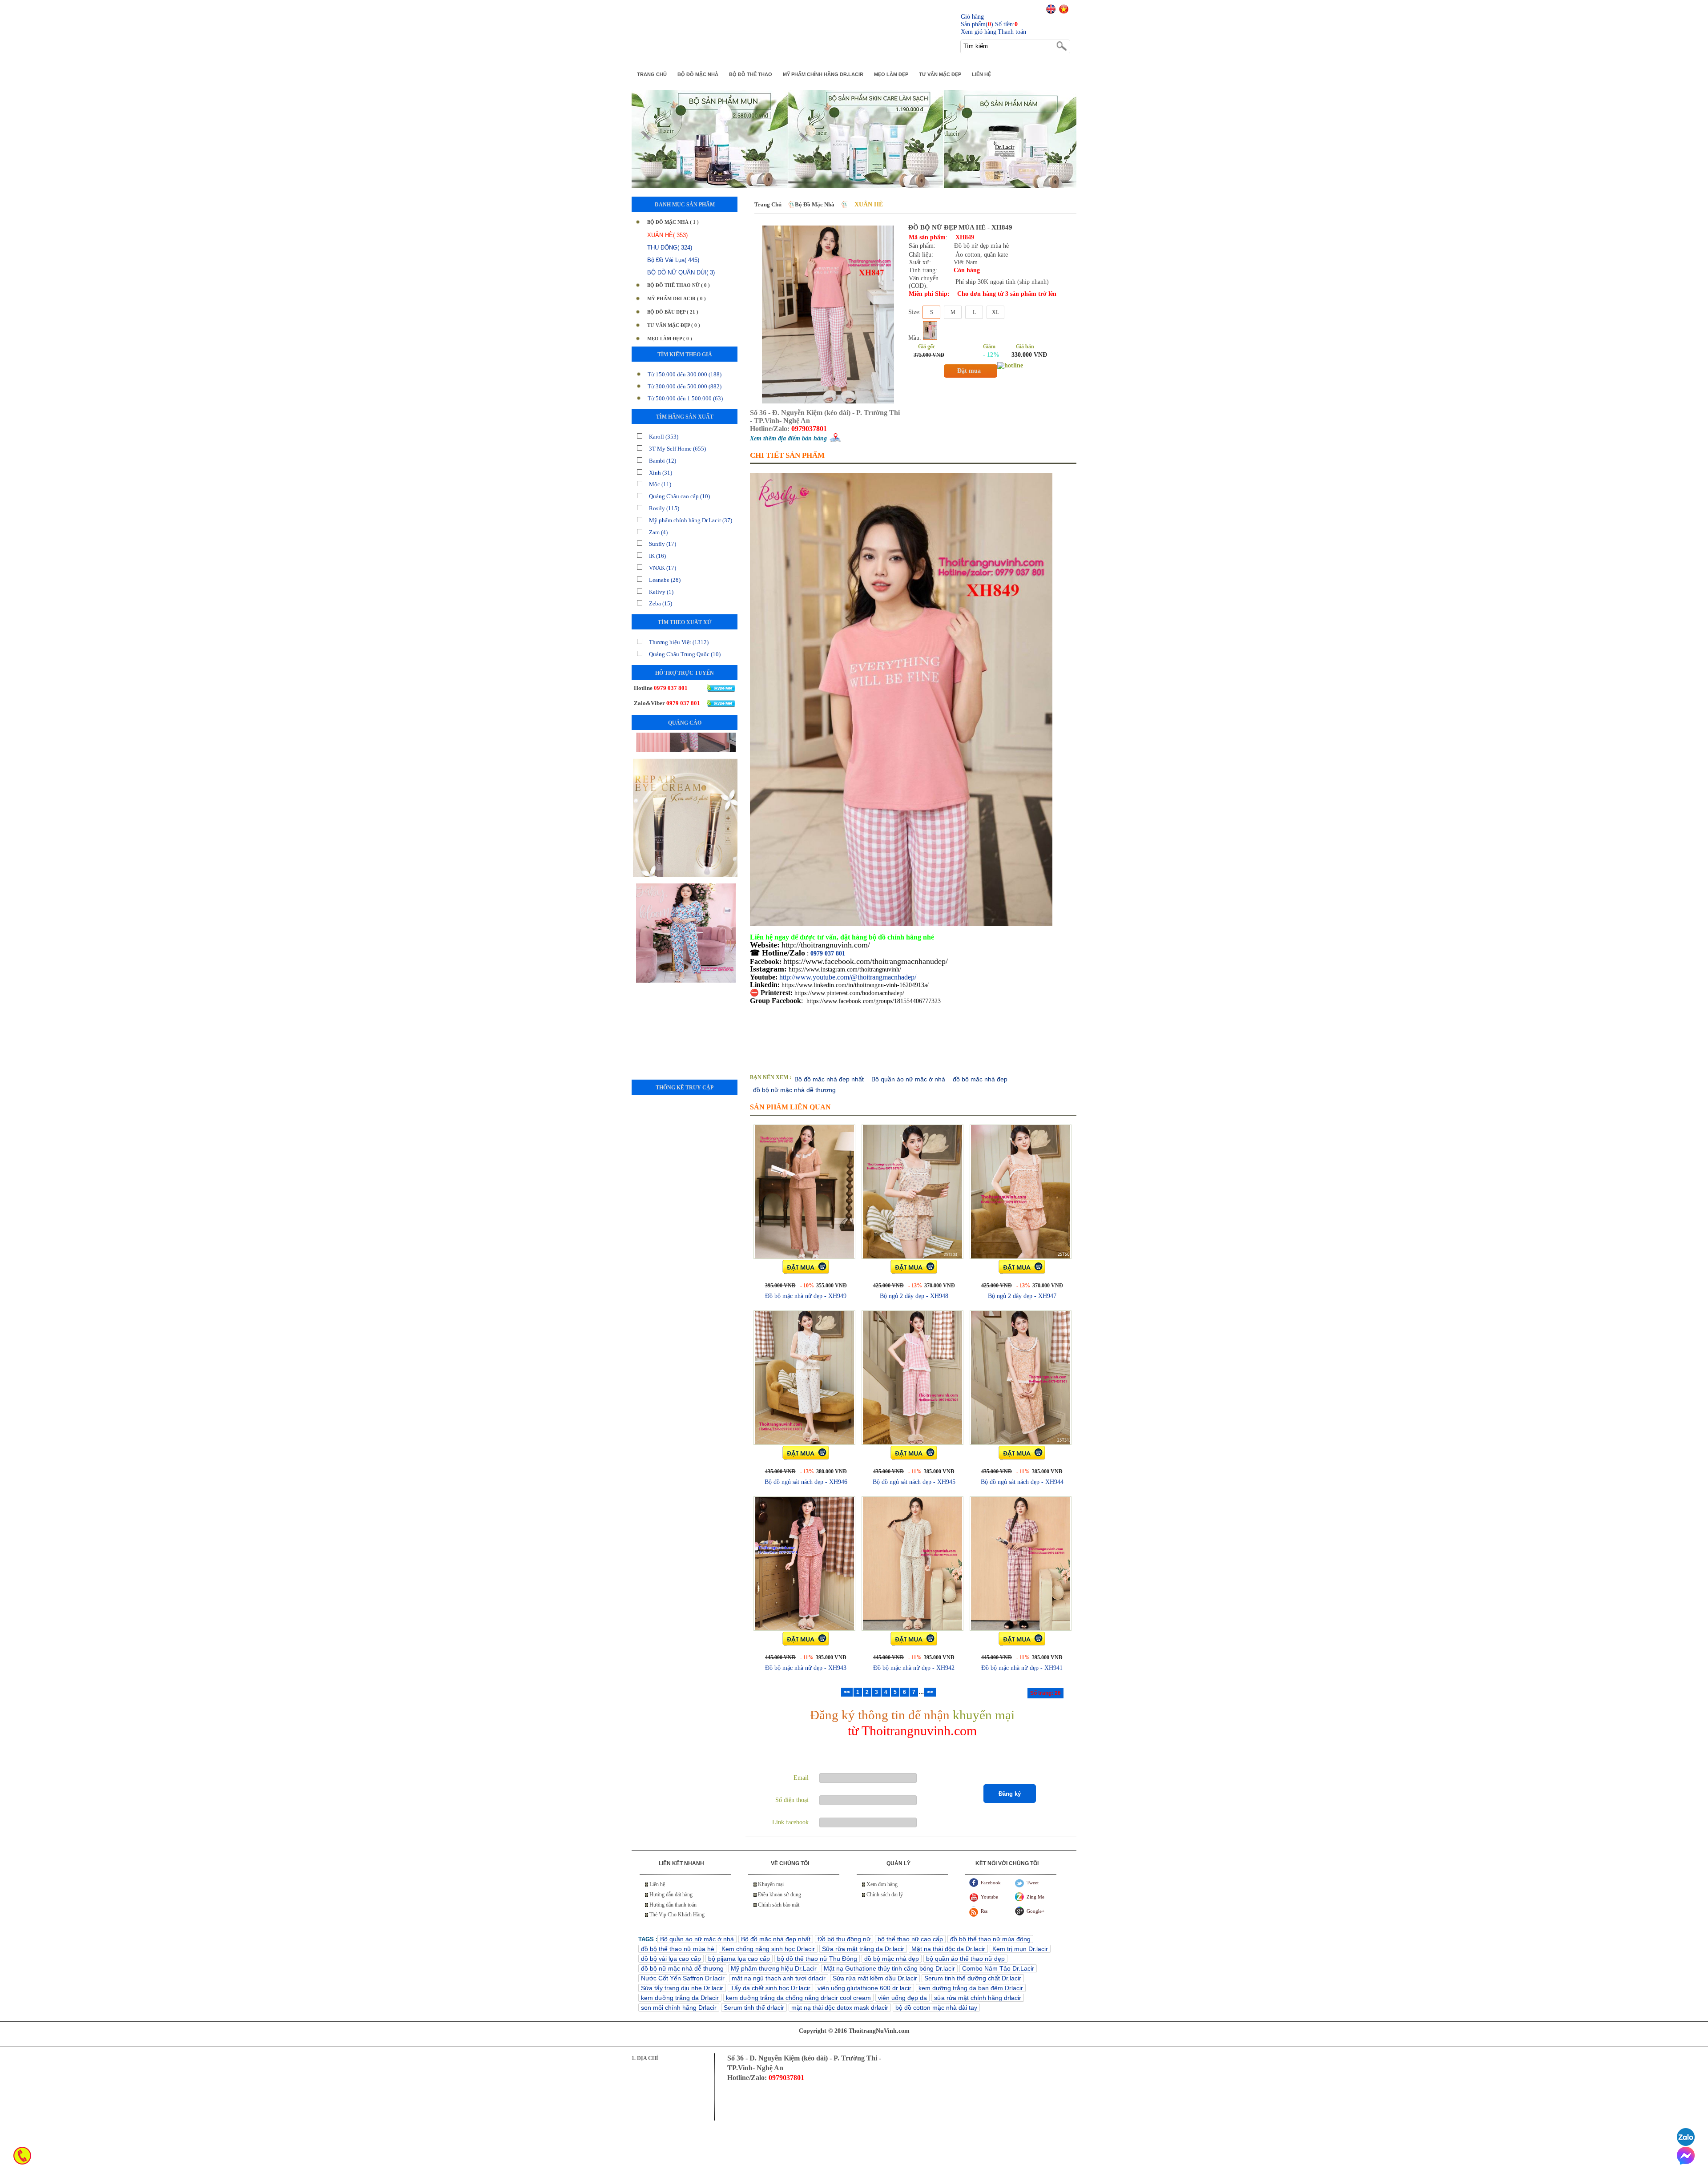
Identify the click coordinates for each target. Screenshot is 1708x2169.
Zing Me (1035, 1897)
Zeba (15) (661, 603)
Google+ (1035, 1911)
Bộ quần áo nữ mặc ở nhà (908, 1079)
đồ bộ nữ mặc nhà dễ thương (794, 1090)
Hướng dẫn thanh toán (673, 1905)
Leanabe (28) (665, 580)
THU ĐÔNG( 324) (670, 248)
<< (847, 1692)
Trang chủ (768, 204)
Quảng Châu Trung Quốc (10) (685, 654)
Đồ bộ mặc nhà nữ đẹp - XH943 (806, 1668)
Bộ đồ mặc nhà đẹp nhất (829, 1079)
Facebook (991, 1883)
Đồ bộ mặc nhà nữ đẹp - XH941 (1022, 1668)
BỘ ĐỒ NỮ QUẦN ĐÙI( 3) (681, 272)
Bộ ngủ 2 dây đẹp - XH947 (1022, 1296)
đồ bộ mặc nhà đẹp (980, 1079)
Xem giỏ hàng (979, 32)
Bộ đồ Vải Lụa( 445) (673, 260)
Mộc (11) (660, 484)
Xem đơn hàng (882, 1884)
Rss (984, 1911)
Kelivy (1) (661, 592)
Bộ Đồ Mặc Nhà (815, 204)
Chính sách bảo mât (779, 1905)
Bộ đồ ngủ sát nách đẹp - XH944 (1022, 1482)
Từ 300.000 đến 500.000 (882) (685, 386)
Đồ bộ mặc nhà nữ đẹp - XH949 (806, 1296)
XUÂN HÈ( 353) (667, 235)
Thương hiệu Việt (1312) (679, 642)
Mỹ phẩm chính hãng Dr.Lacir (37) (691, 520)
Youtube (989, 1897)
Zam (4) (658, 532)
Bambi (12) (663, 461)
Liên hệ (657, 1884)
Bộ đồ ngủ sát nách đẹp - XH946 (806, 1482)
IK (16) (657, 556)
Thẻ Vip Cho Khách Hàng (677, 1915)
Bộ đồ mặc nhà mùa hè (685, 851)
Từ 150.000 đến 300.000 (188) (685, 374)
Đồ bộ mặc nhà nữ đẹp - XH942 (914, 1668)
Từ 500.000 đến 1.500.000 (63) (685, 398)
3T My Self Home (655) (677, 449)
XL (995, 312)
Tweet (1033, 1883)
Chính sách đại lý (885, 1895)
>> (930, 1692)
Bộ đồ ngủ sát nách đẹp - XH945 (914, 1482)
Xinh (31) (661, 473)
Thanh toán (1012, 32)
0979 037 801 (828, 953)
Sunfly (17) (663, 544)
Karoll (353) (664, 437)
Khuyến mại (771, 1884)
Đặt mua (969, 371)
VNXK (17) (663, 568)
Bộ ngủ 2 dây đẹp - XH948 (914, 1296)
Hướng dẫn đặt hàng (671, 1895)
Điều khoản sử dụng (779, 1895)
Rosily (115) (664, 508)
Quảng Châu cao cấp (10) (679, 496)
